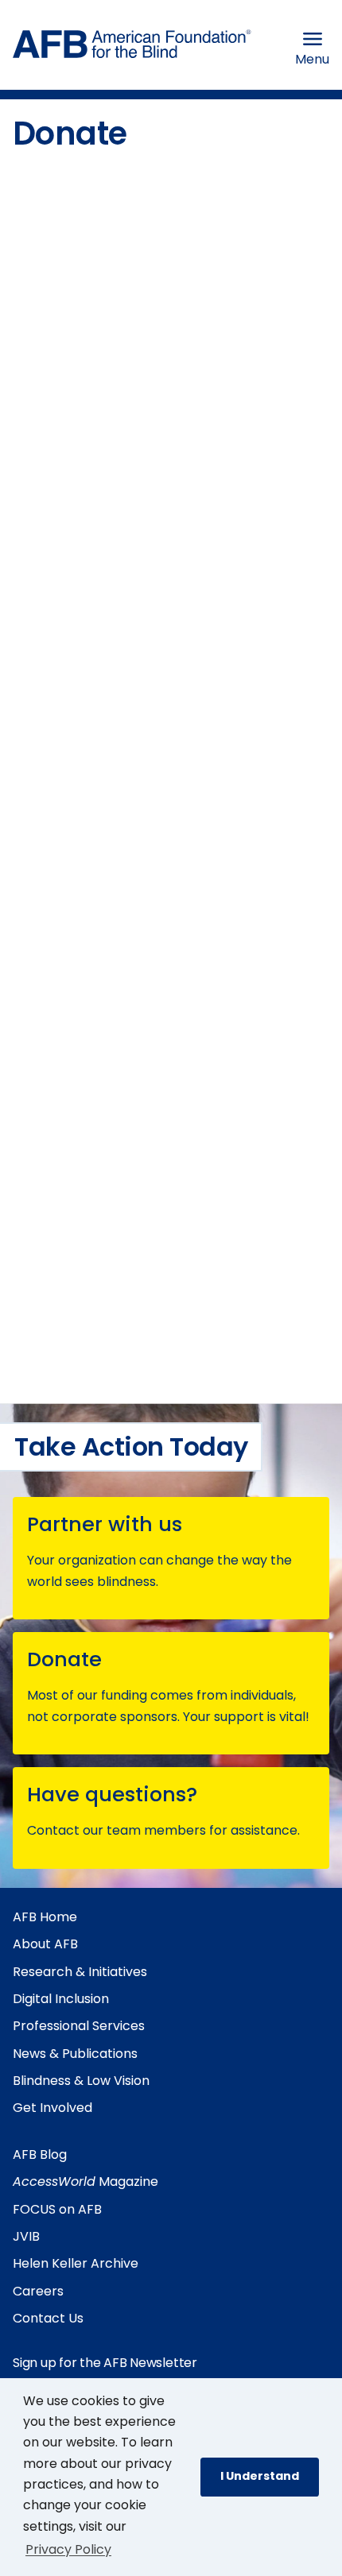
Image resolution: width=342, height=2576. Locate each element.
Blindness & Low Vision (81, 2081)
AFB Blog (40, 2154)
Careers (38, 2291)
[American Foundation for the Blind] (132, 48)
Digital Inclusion (61, 1999)
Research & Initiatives (80, 1972)
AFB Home (45, 1917)
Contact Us (48, 2318)
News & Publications (75, 2054)
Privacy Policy (68, 2549)
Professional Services (79, 2026)
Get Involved (52, 2108)
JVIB (26, 2236)
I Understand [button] (260, 2476)
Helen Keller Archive (76, 2263)
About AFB (45, 1944)
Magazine (85, 2181)
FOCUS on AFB (57, 2209)
